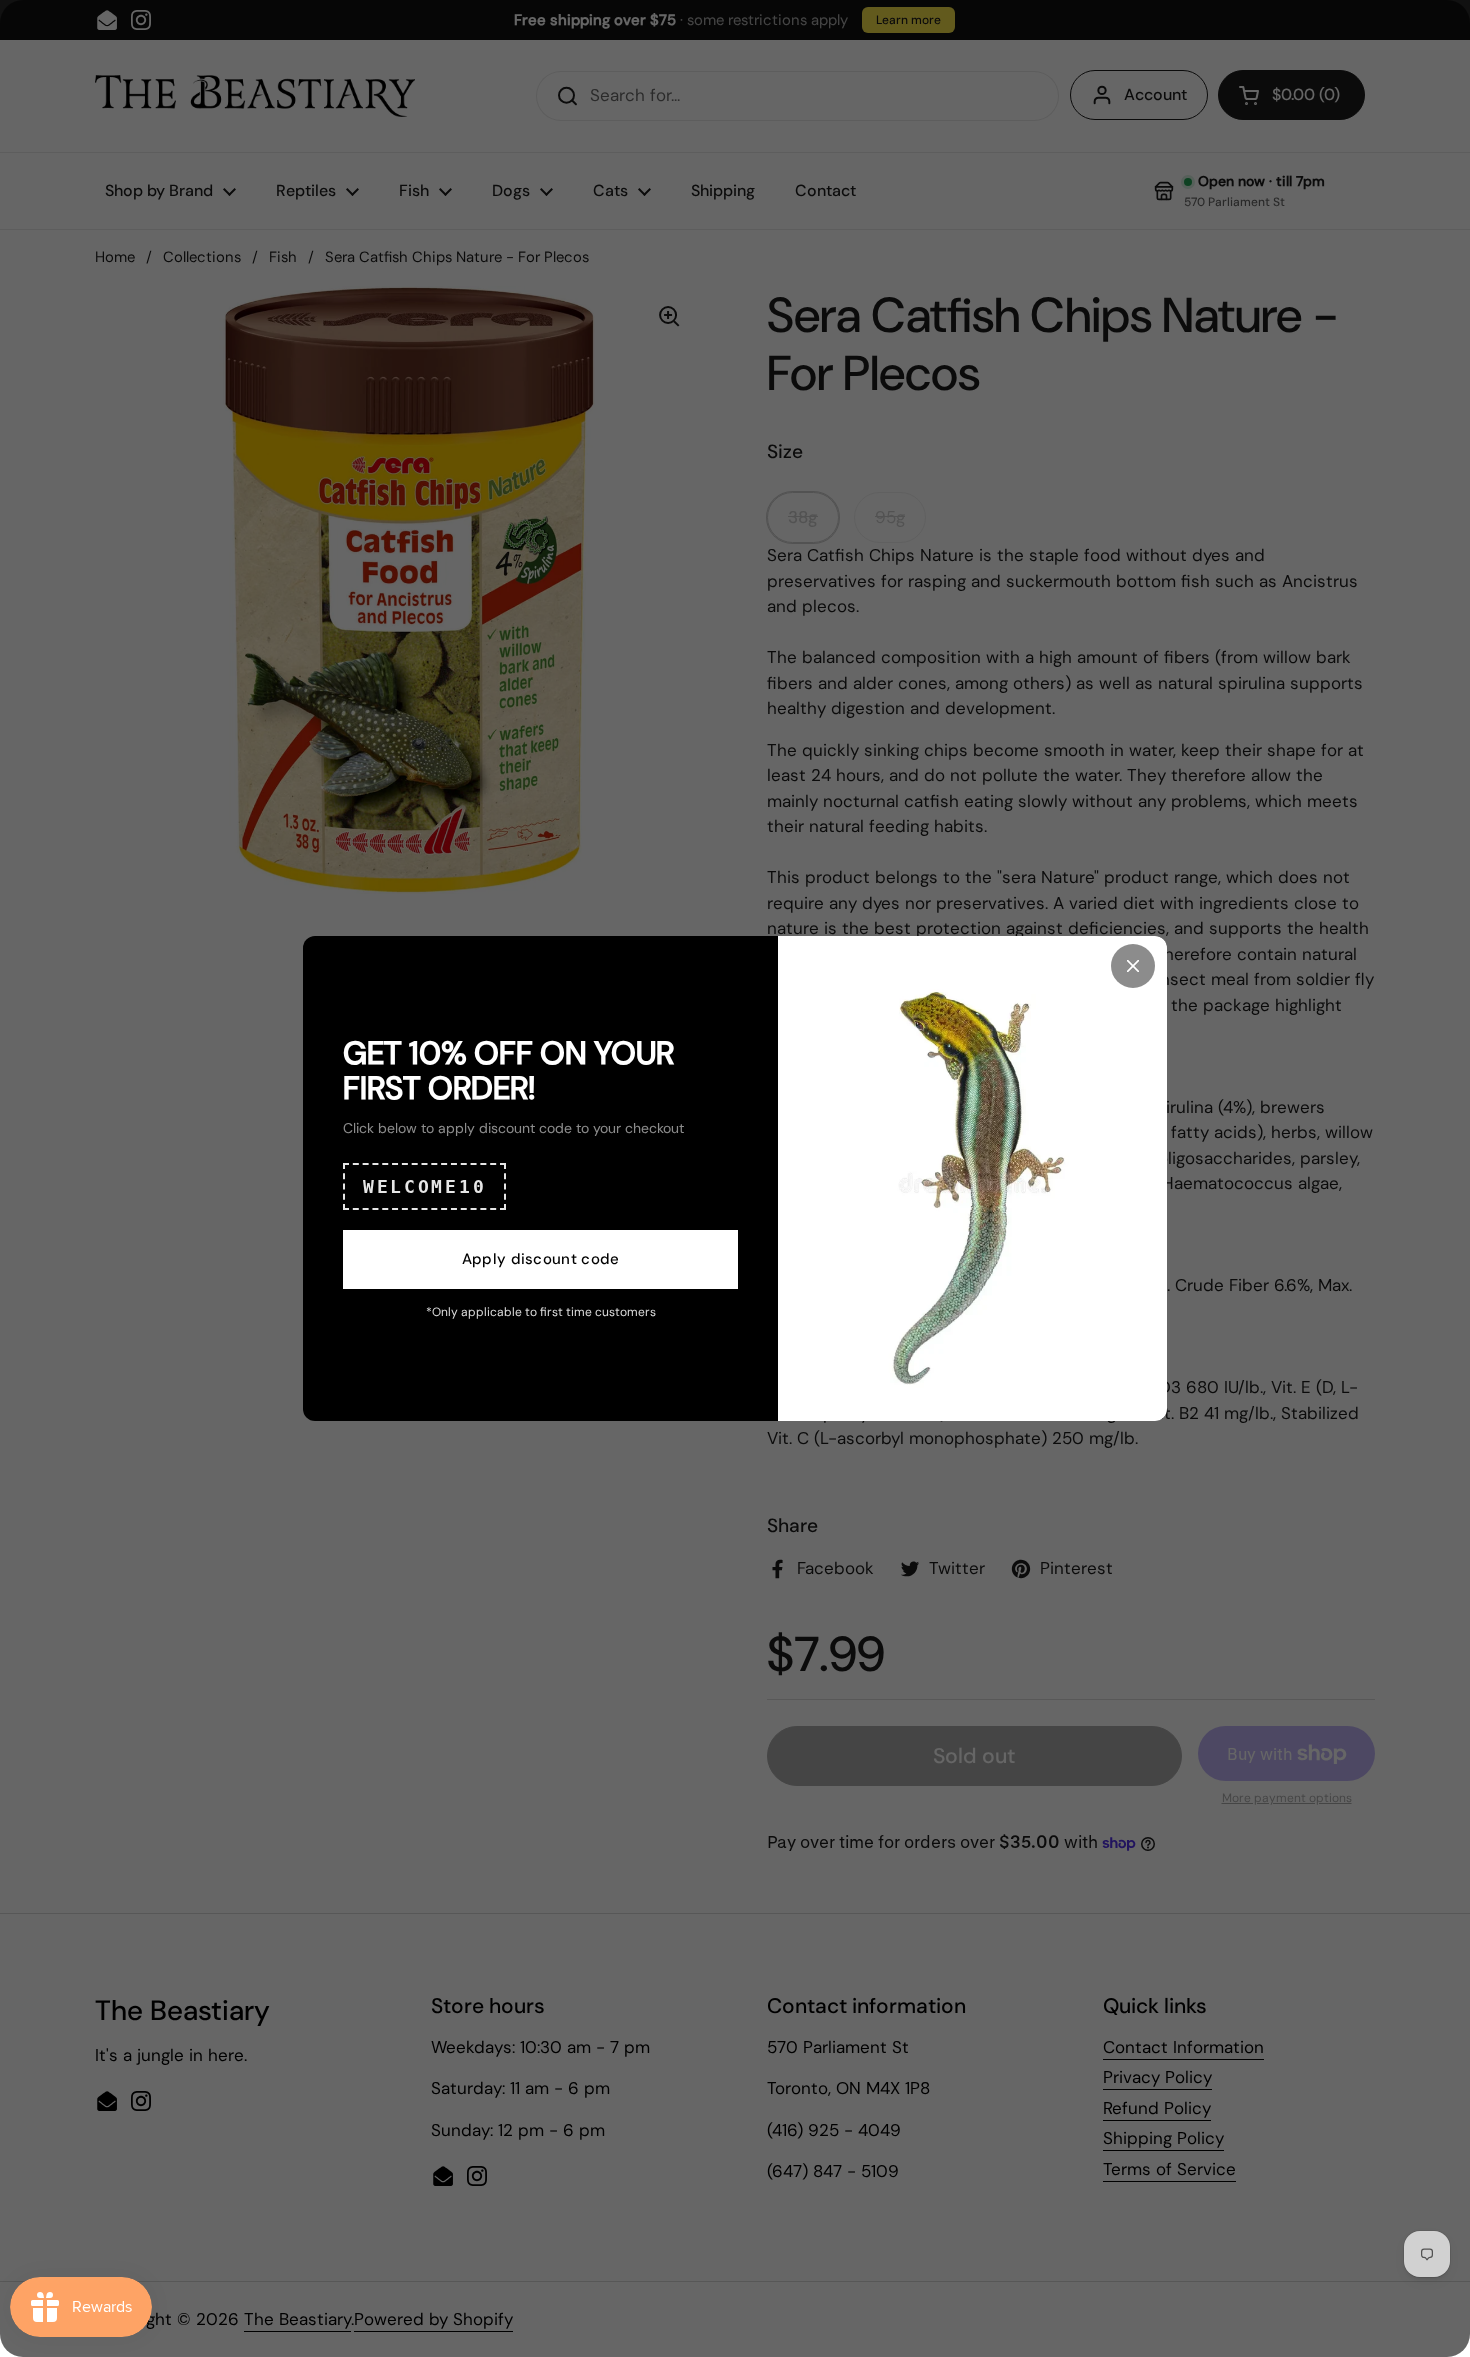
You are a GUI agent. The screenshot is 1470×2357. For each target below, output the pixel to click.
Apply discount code (541, 1259)
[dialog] (735, 1178)
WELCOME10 (424, 1186)
